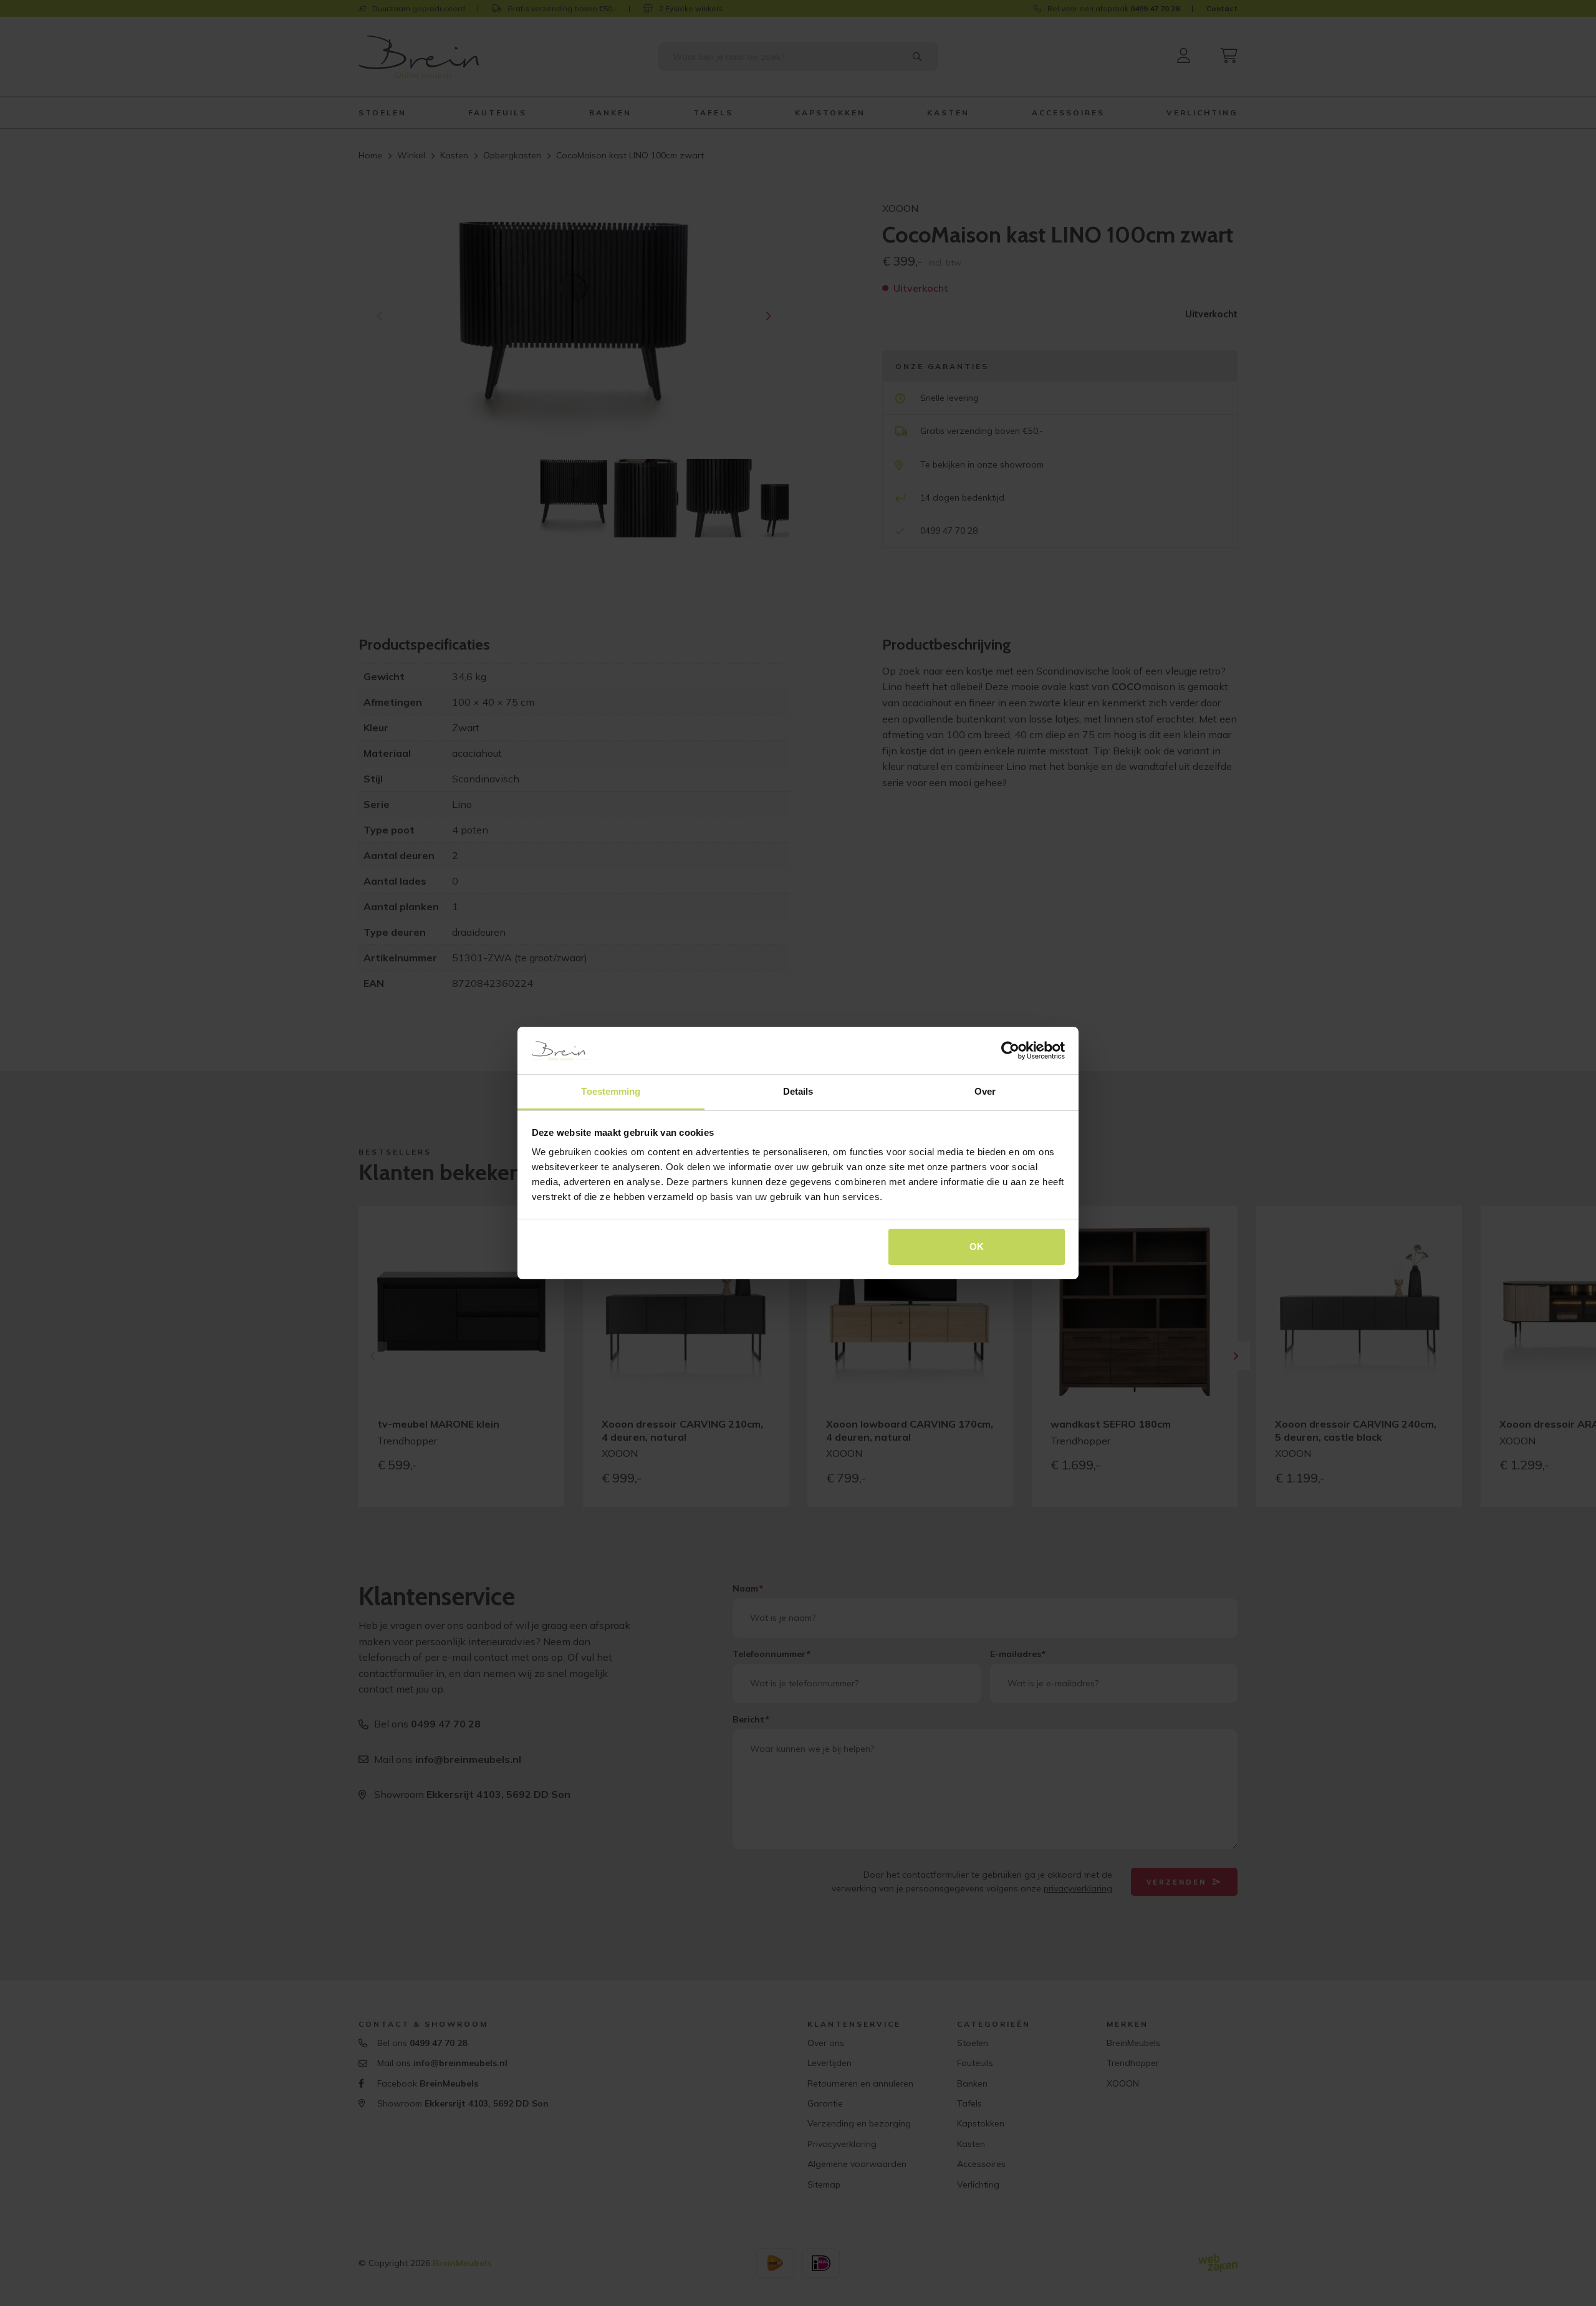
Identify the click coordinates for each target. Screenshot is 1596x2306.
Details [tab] (798, 1091)
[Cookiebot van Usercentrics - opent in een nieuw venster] (1010, 1050)
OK (977, 1247)
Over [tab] (985, 1091)
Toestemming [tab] (611, 1091)
